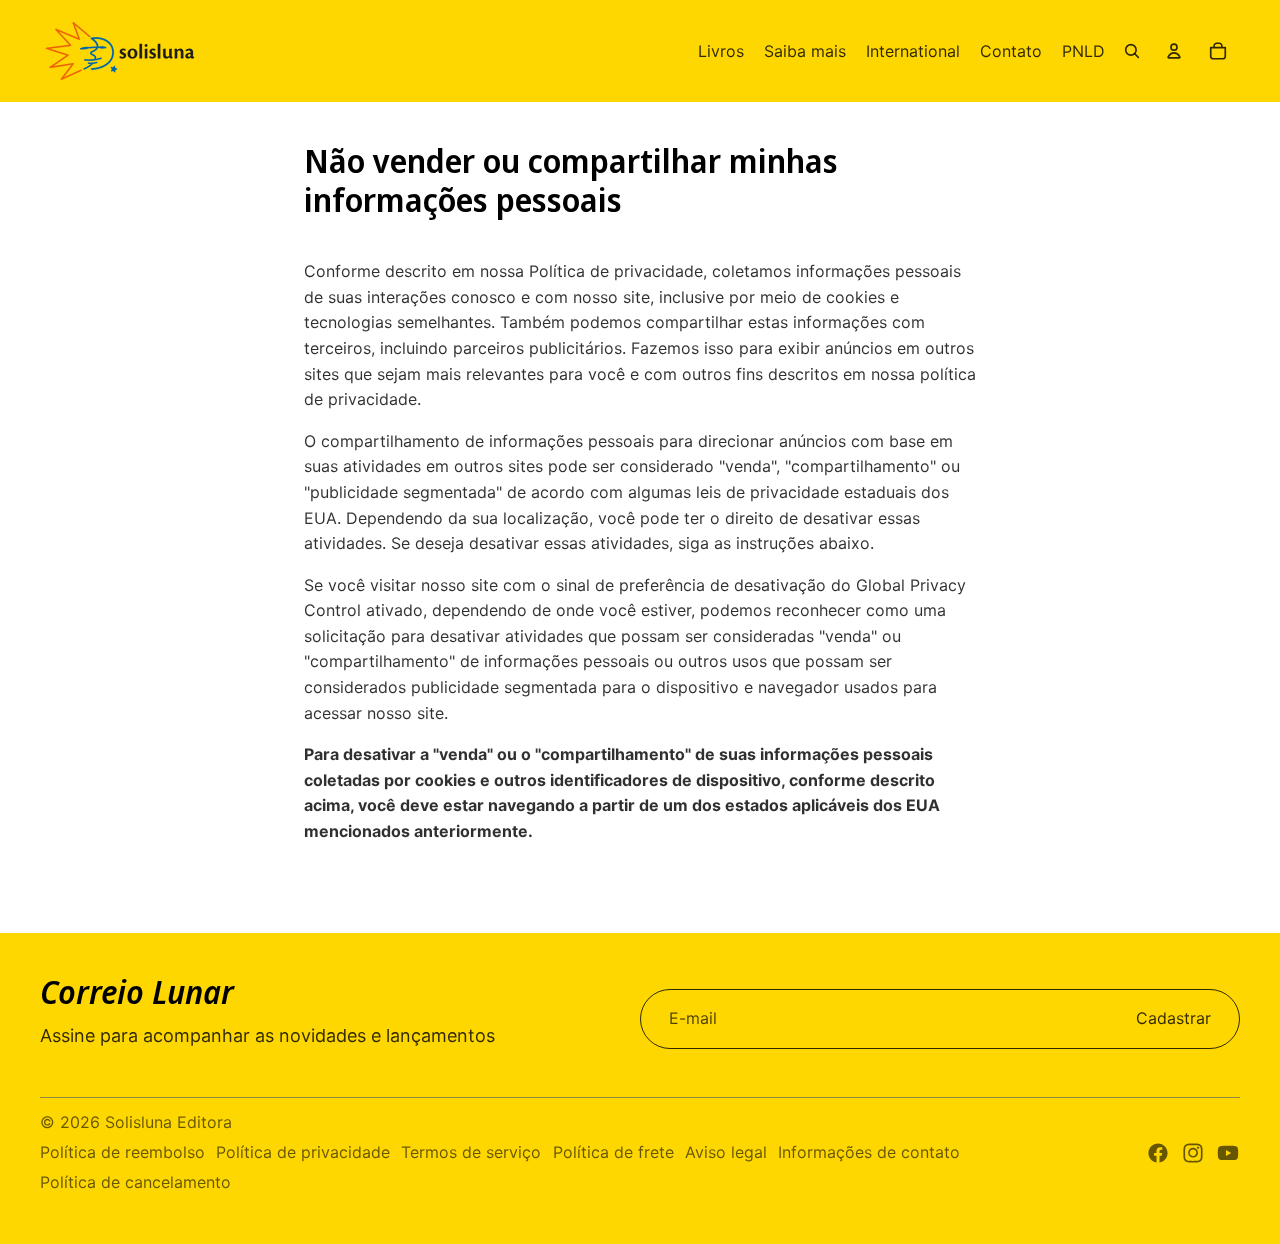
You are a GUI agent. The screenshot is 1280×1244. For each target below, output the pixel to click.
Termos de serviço (471, 1152)
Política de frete (613, 1152)
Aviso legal (726, 1152)
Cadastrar (1173, 1018)
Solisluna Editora (168, 1122)
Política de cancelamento (135, 1182)
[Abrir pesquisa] (1132, 51)
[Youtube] (1228, 1153)
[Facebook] (1158, 1153)
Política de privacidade (303, 1152)
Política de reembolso (122, 1152)
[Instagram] (1193, 1153)
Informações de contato (869, 1152)
